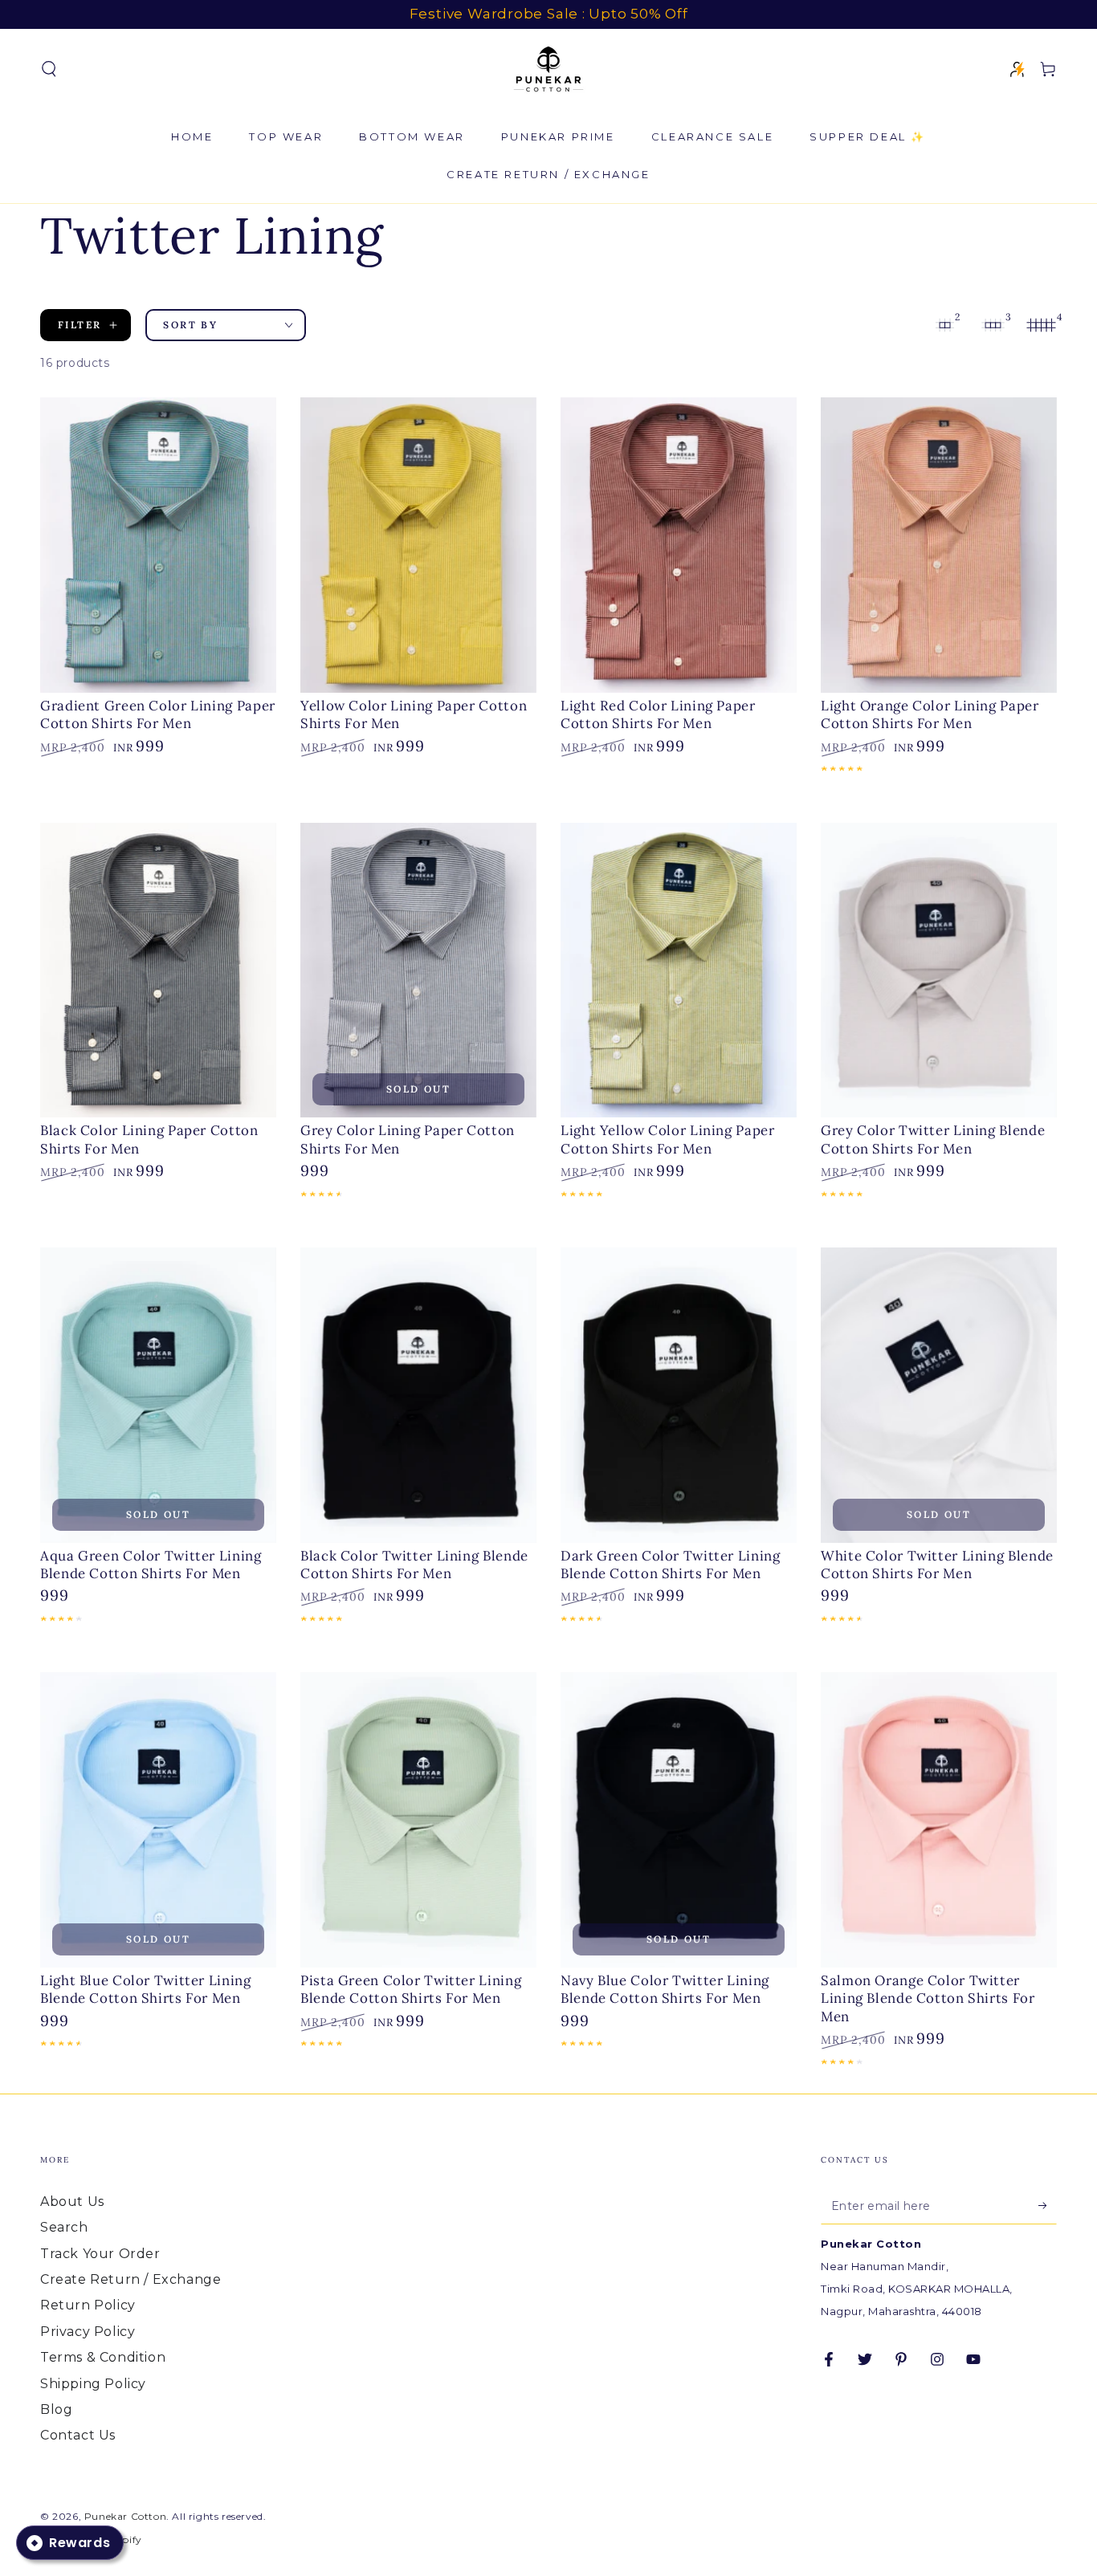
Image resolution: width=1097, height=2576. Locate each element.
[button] (49, 69)
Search (64, 2227)
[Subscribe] (1048, 2206)
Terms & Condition (103, 2357)
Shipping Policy (93, 2384)
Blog (56, 2409)
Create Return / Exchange (130, 2279)
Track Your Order (100, 2254)
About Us (72, 2202)
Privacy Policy (88, 2332)
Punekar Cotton (125, 2516)
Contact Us (78, 2435)
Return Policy (88, 2305)
